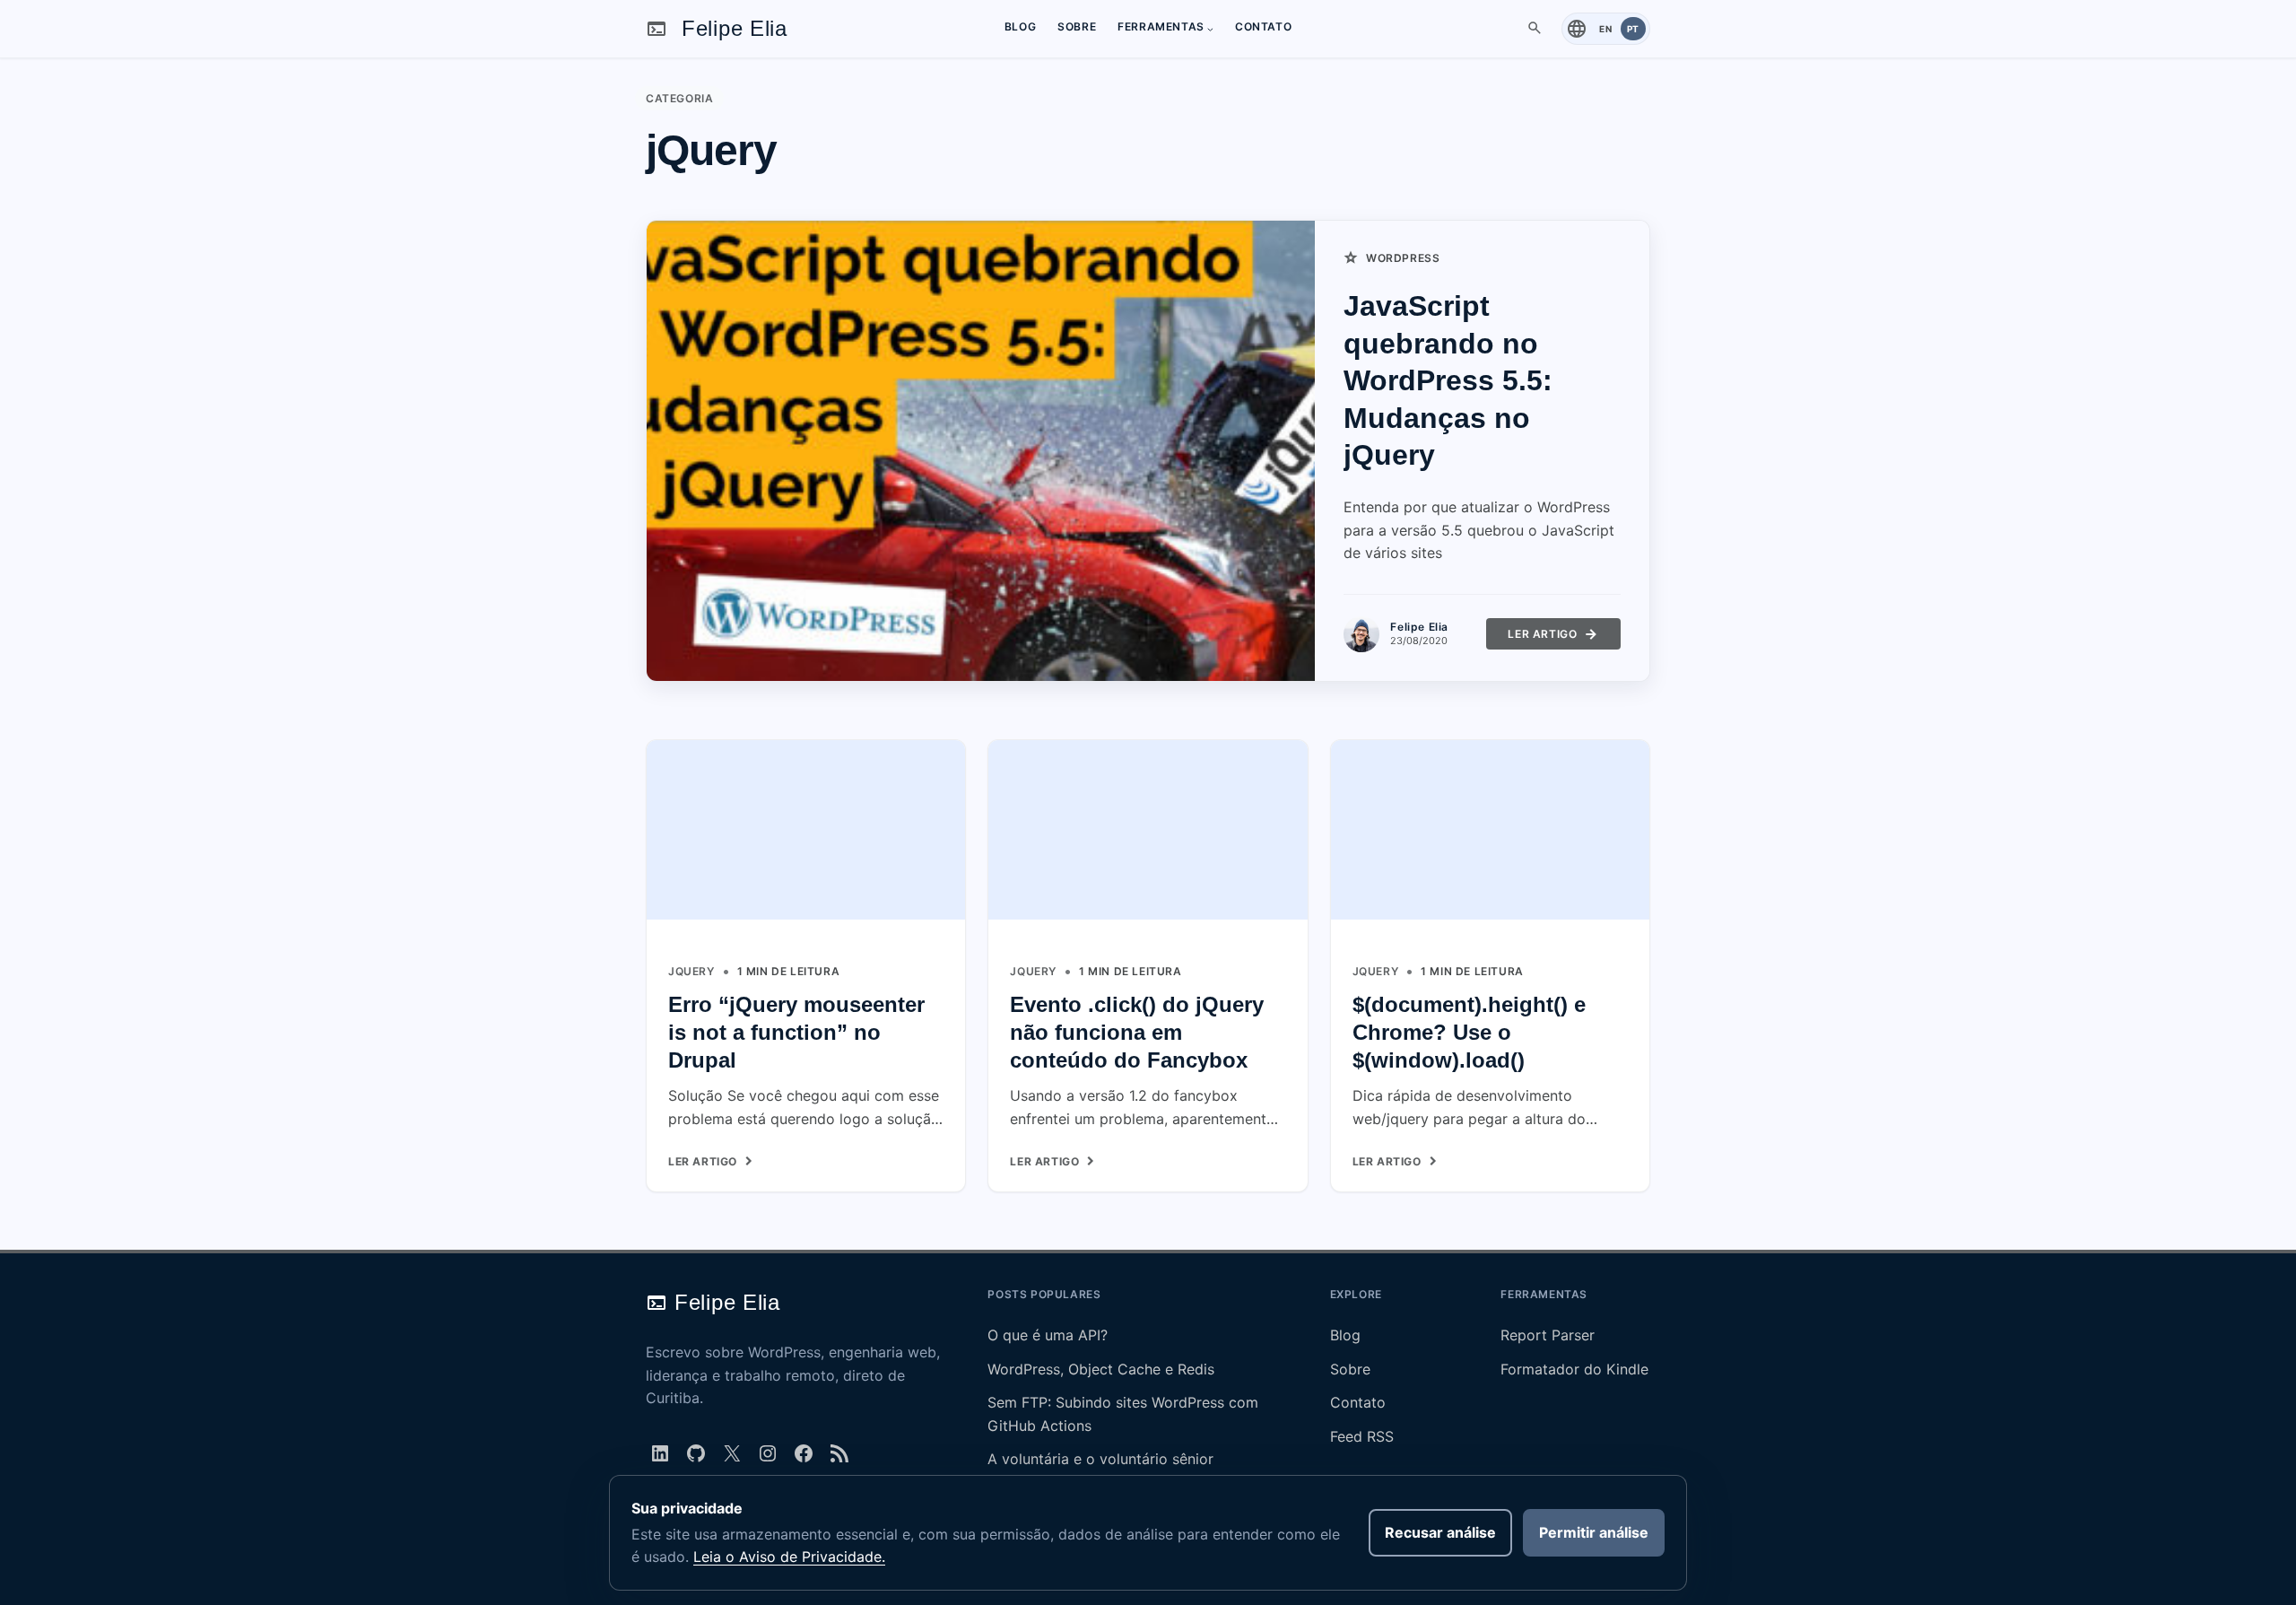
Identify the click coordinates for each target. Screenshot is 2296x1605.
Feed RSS (1362, 1436)
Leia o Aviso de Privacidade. (789, 1557)
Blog (1345, 1335)
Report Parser (1548, 1335)
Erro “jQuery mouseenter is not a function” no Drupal (796, 1032)
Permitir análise (1594, 1532)
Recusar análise (1440, 1532)
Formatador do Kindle (1574, 1369)
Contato (1358, 1402)
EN (1605, 29)
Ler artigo (1544, 638)
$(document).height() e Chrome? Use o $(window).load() (1469, 1032)
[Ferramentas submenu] (1210, 28)
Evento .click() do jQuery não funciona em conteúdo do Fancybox (1137, 1032)
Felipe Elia (735, 28)
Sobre (1350, 1369)
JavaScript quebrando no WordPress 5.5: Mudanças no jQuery (1448, 380)
